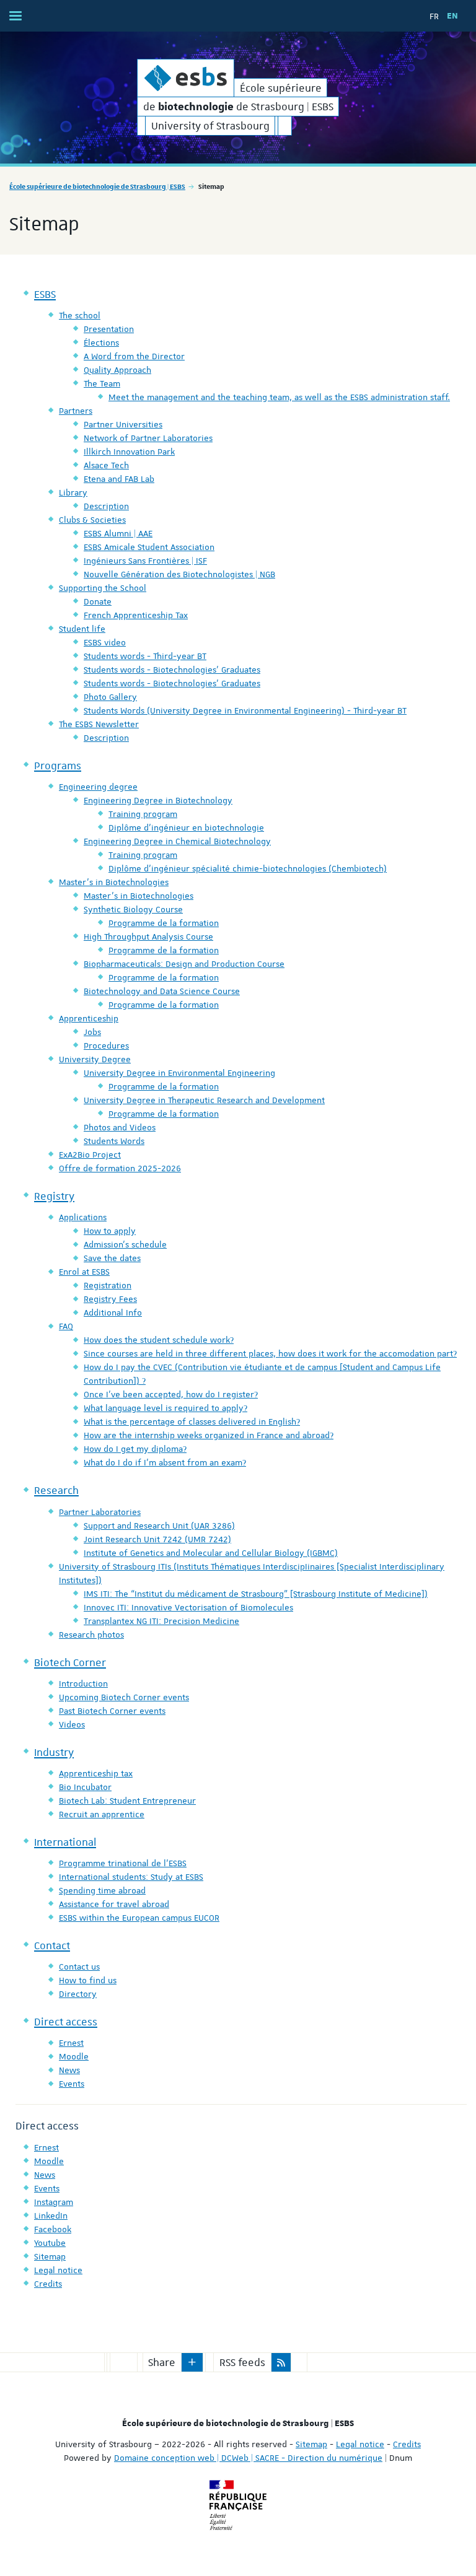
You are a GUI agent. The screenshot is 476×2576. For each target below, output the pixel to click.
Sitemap (311, 2444)
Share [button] (162, 2362)
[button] (192, 2362)
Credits (407, 2444)
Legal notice (360, 2444)
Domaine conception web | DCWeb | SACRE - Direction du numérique (248, 2458)
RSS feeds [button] (242, 2362)
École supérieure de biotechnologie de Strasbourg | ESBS (97, 186)
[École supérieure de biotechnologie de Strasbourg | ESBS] (186, 78)
